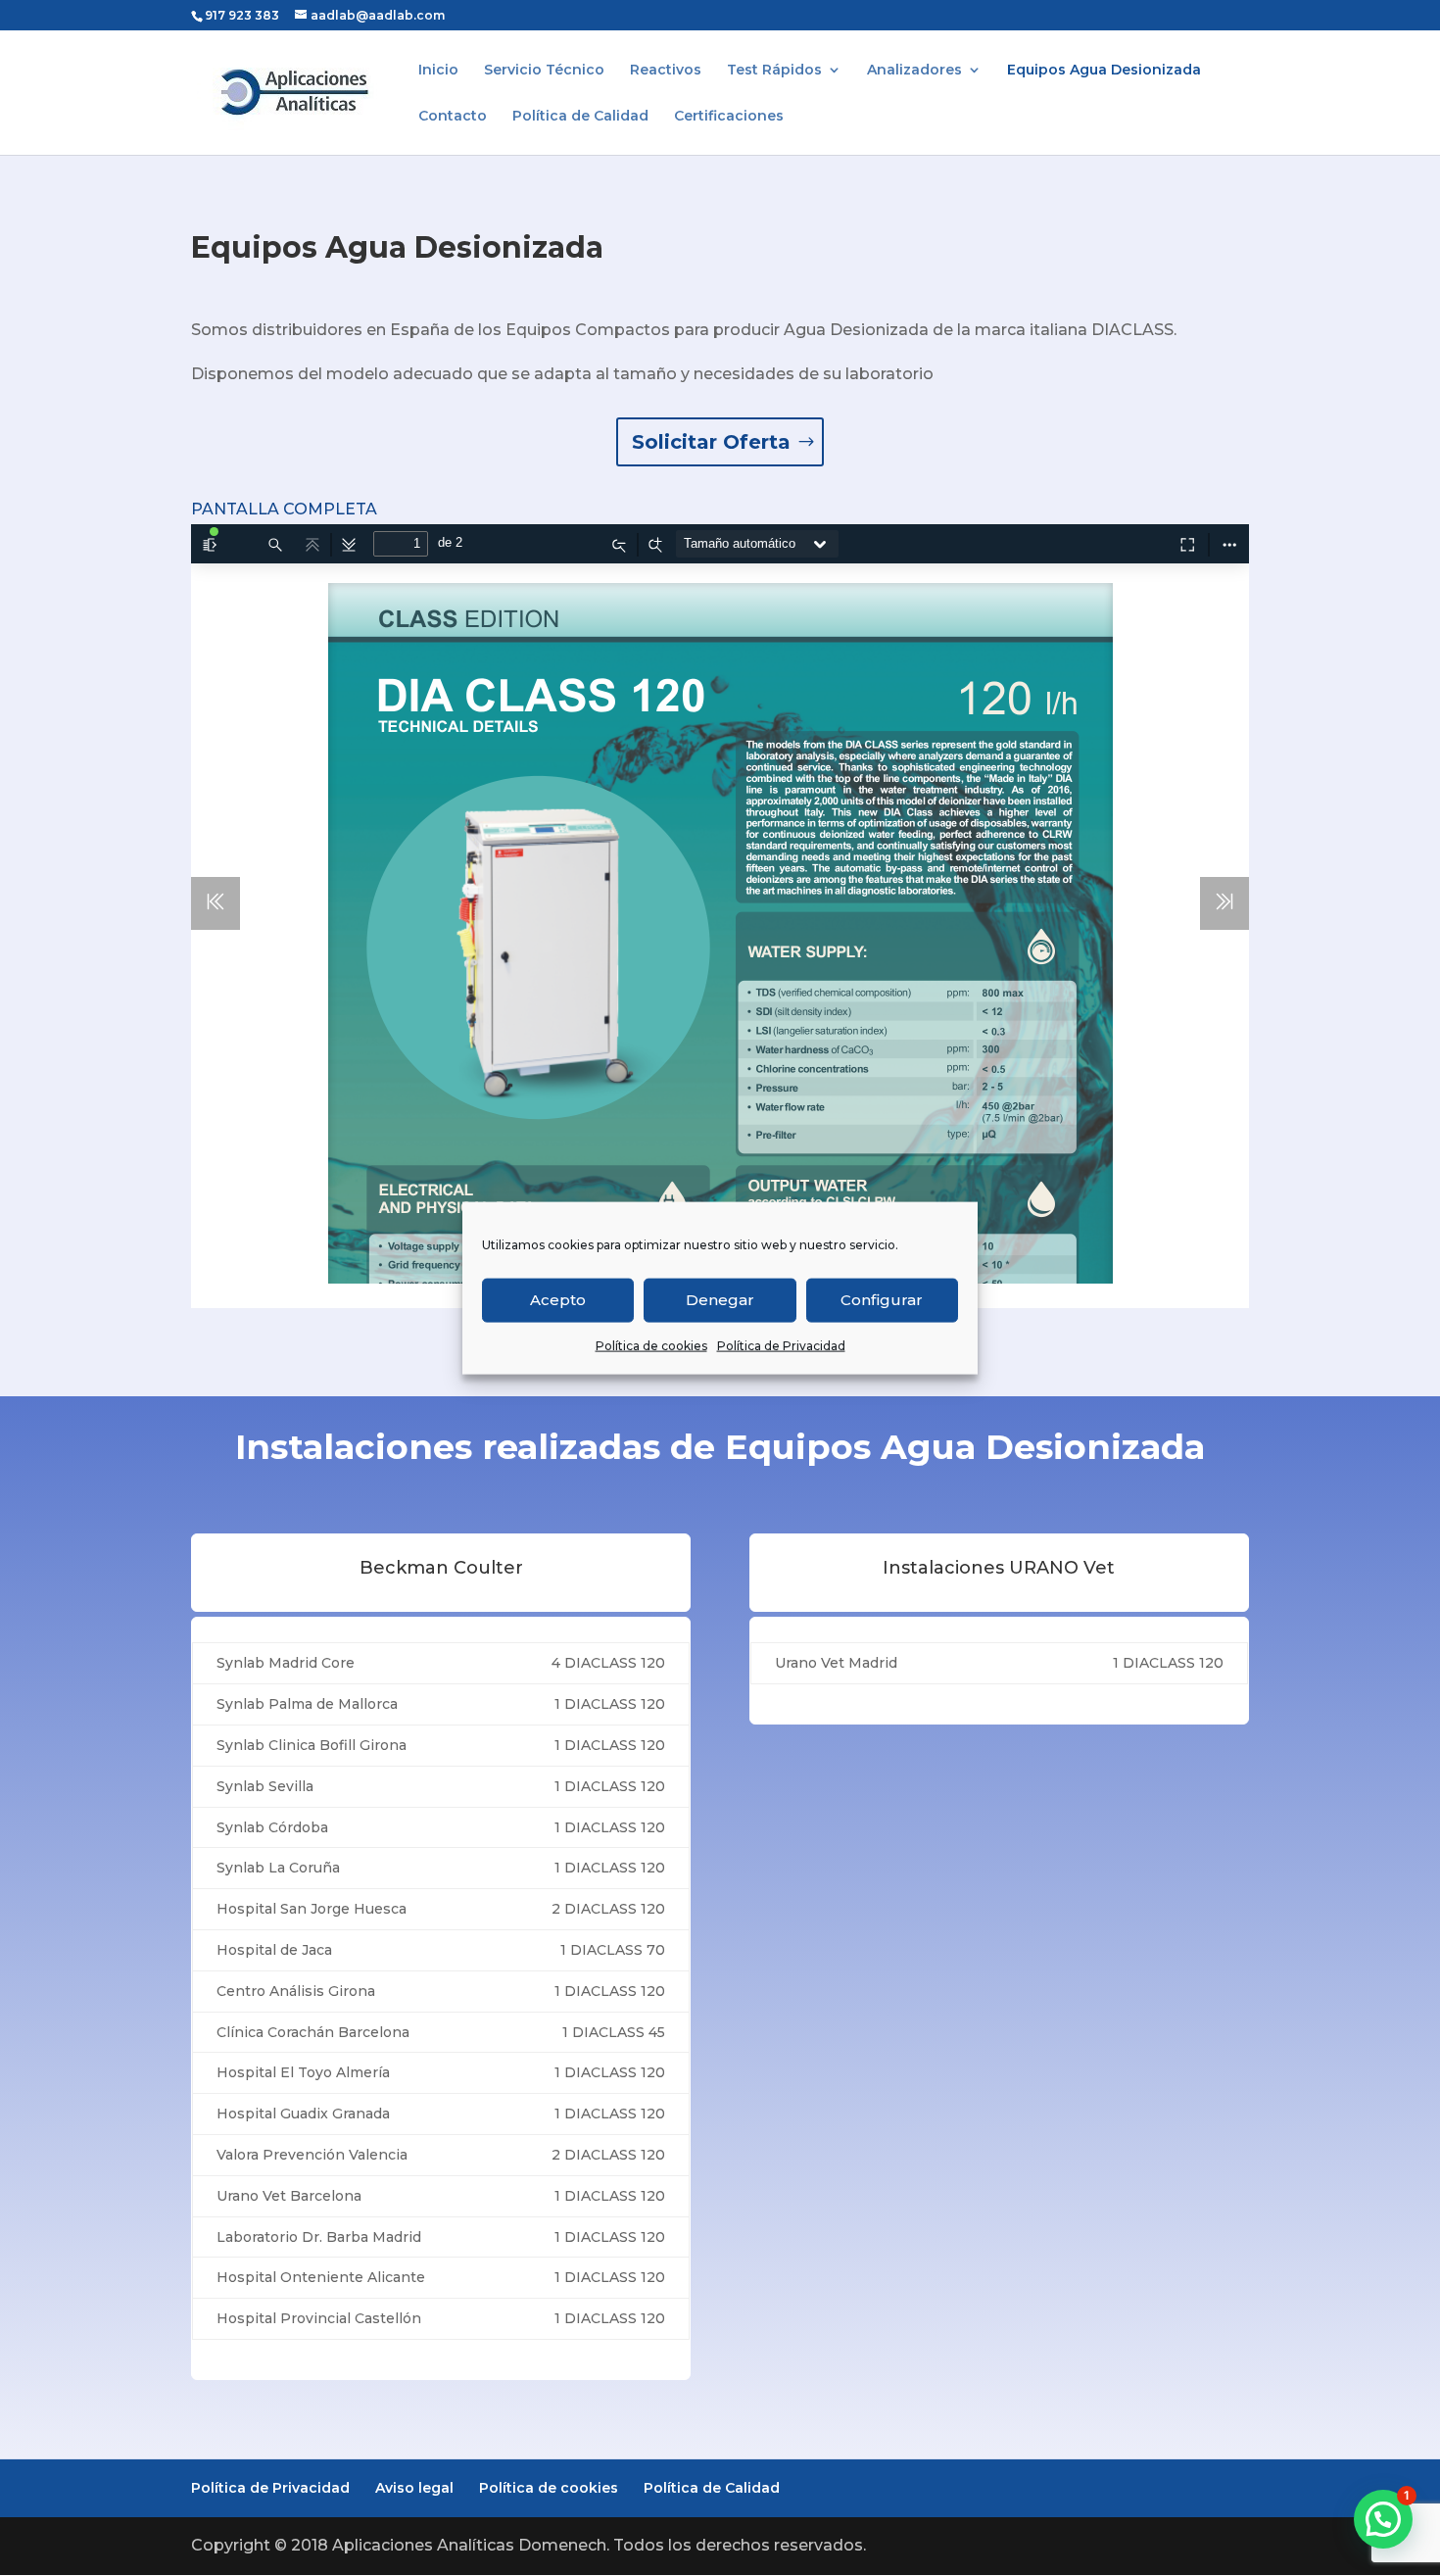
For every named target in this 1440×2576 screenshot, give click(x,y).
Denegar (720, 1300)
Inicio (438, 71)
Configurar (882, 1300)
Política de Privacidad (781, 1345)
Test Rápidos (774, 71)
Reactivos (666, 71)
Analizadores (914, 71)
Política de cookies (651, 1345)
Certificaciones (729, 117)
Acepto (558, 1300)
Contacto (453, 117)
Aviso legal (414, 2488)
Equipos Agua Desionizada (1104, 71)
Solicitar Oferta (711, 442)
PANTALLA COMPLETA (284, 509)
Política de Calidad (580, 117)
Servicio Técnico (544, 71)
